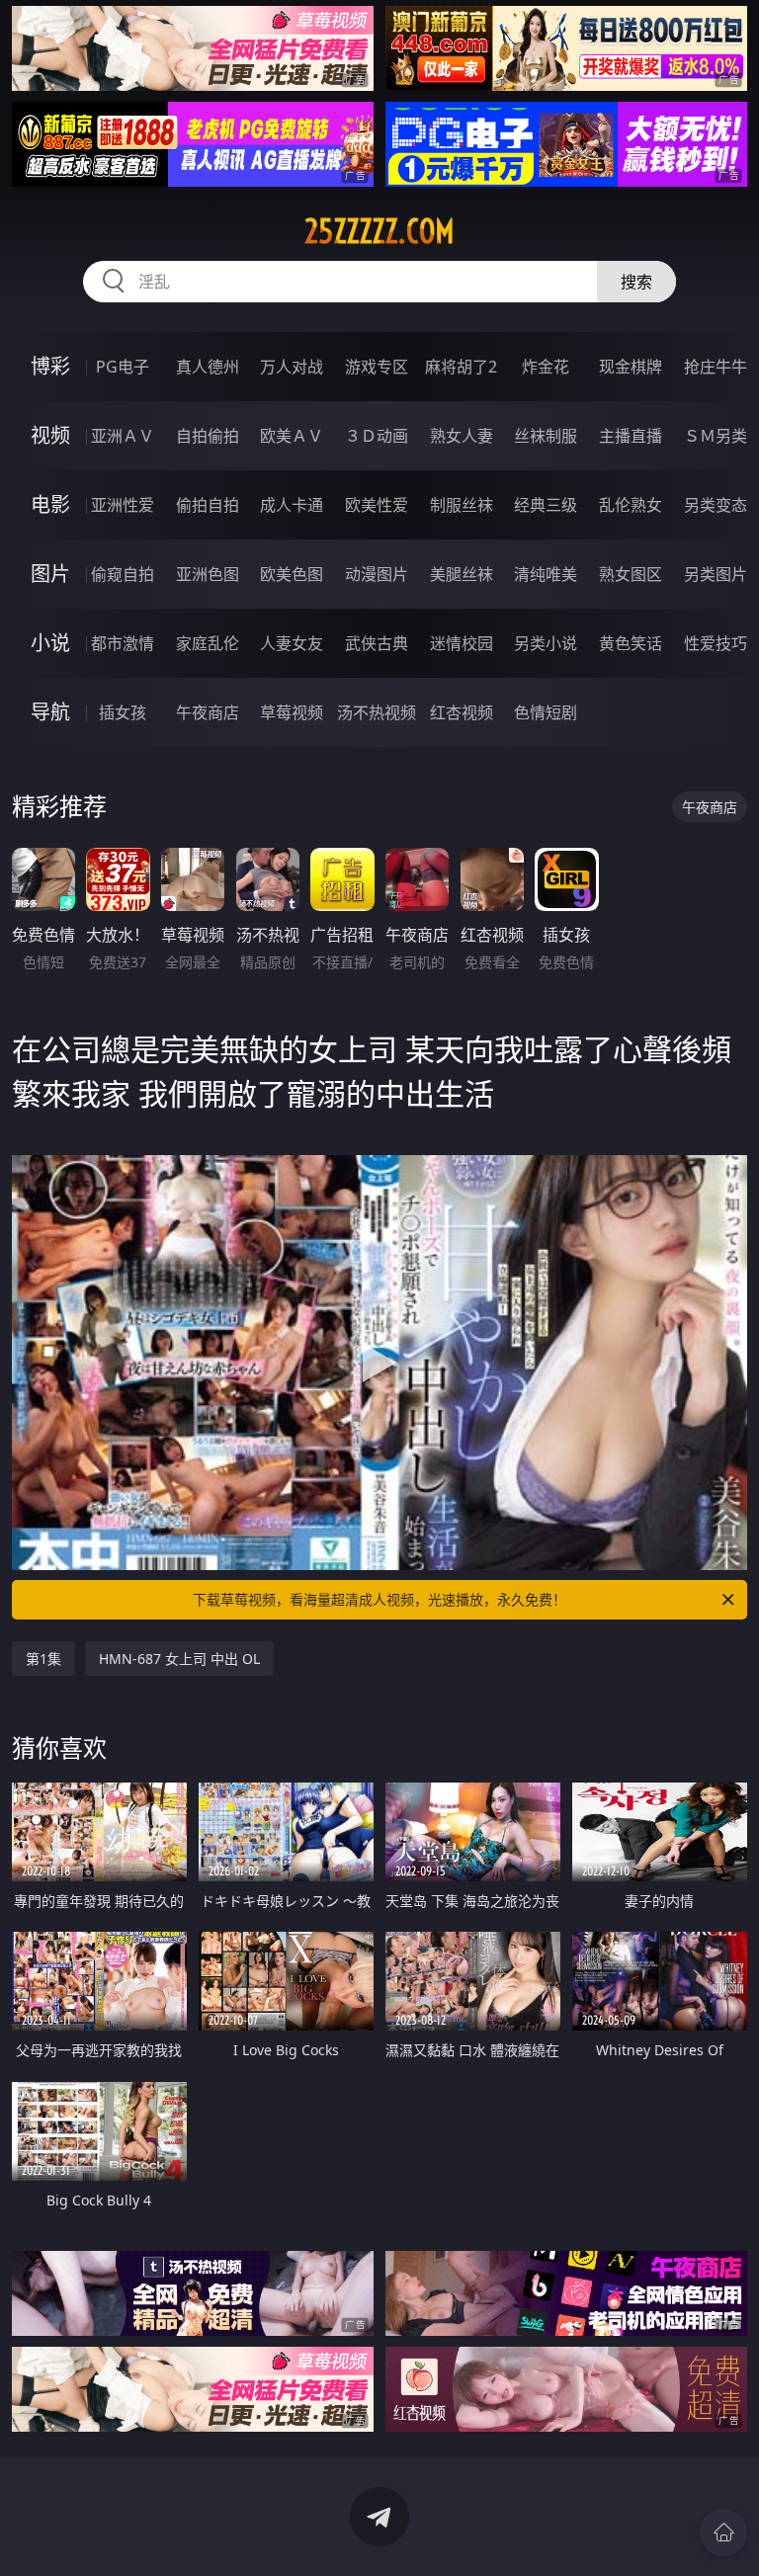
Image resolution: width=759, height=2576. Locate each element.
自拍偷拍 (208, 436)
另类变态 (716, 505)
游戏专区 (377, 367)
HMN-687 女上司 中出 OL (179, 1659)
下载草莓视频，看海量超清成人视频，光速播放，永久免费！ (379, 1599)
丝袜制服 (546, 436)
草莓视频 (292, 712)
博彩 (50, 366)
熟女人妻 (462, 436)
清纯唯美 (546, 574)
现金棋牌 (631, 367)
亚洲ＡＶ (123, 436)
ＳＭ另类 (716, 436)
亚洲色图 (208, 574)
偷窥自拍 (123, 574)
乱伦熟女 (631, 505)
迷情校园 (462, 643)
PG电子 (123, 367)
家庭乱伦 (208, 643)
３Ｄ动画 (377, 436)
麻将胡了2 (461, 367)
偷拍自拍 (208, 505)
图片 (50, 574)
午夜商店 (208, 712)
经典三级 (546, 505)
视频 (50, 435)
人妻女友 (292, 643)
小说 (50, 643)
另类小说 (546, 643)
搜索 (636, 282)
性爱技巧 (716, 643)
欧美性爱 (377, 505)
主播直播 (631, 436)
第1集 (43, 1659)
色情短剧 (546, 712)
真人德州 (208, 367)
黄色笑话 (631, 643)
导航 (50, 712)
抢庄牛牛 (716, 367)
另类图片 (716, 574)
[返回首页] (723, 2533)
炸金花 (546, 367)
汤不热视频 (377, 712)
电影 (50, 504)
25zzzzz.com (379, 231)
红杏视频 (462, 712)
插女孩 (123, 712)
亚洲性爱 (123, 505)
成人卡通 (292, 505)
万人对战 (292, 367)
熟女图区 (631, 574)
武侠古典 (377, 643)
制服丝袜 (462, 505)
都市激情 (123, 643)
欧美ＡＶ (292, 436)
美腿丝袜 (462, 574)
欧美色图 (292, 574)
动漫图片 (377, 574)
